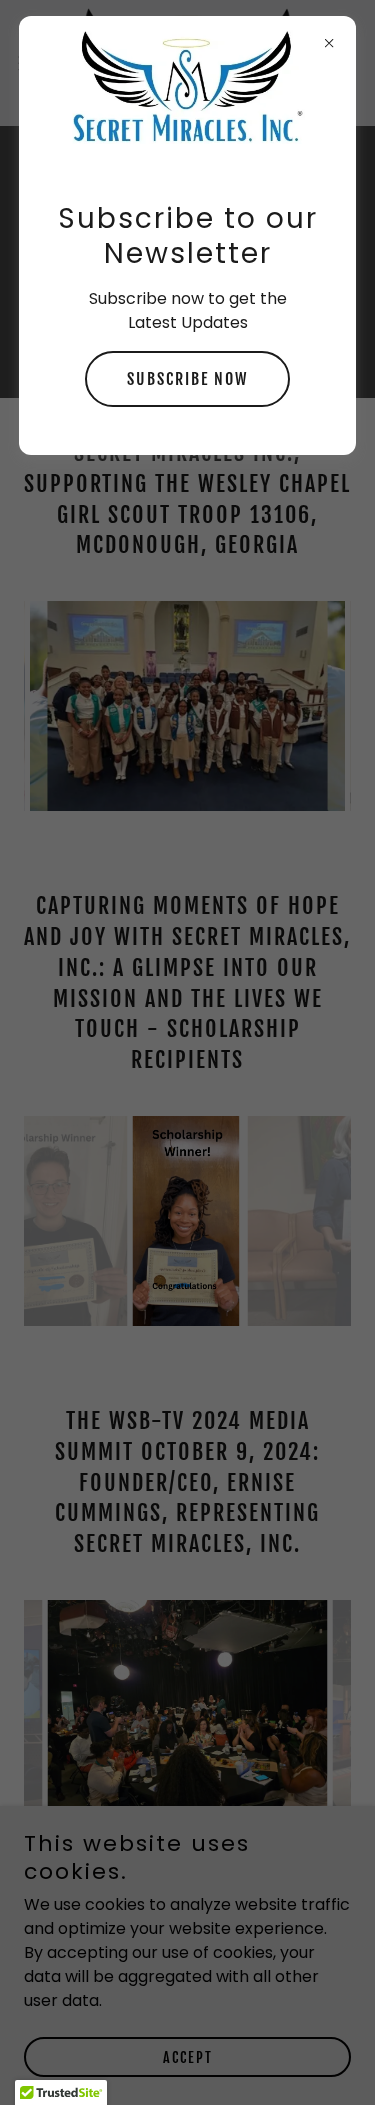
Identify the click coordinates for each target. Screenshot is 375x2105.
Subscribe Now (187, 379)
